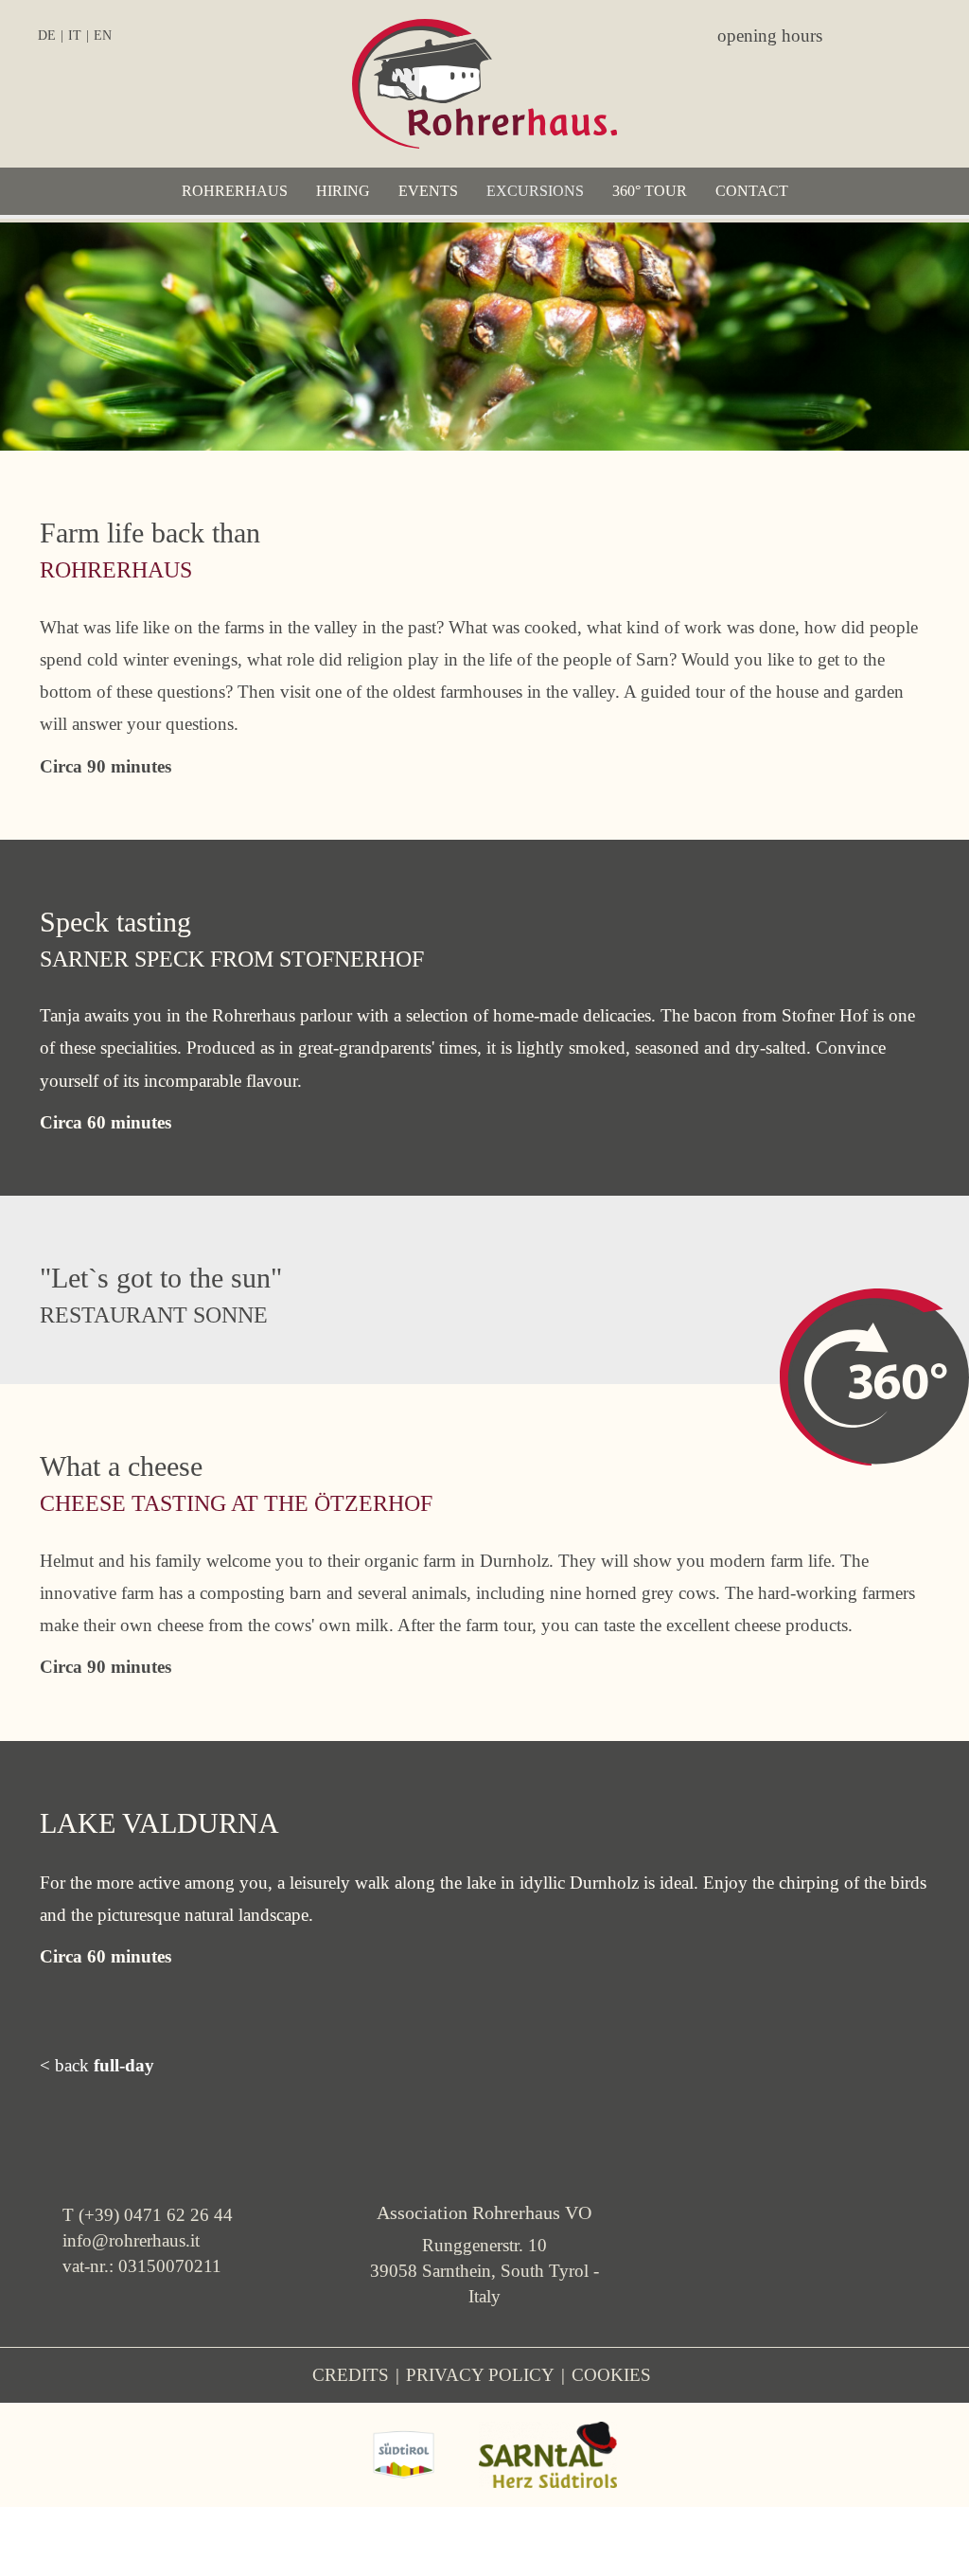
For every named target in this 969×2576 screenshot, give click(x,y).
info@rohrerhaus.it (131, 2240)
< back (97, 2065)
